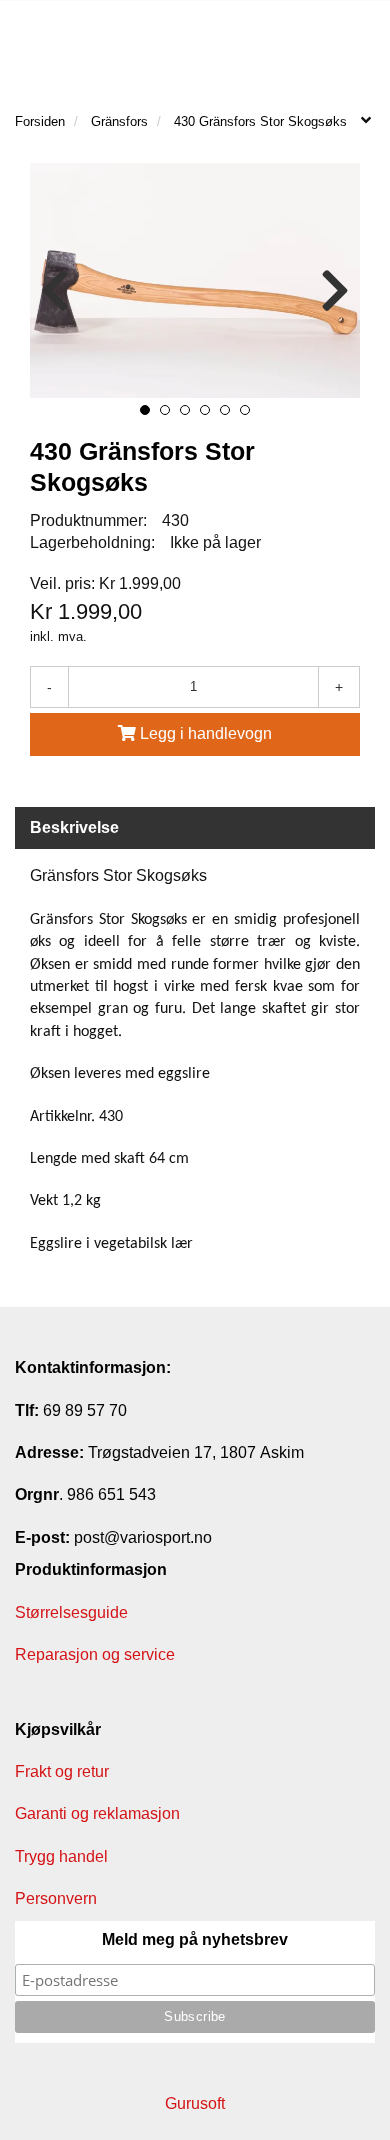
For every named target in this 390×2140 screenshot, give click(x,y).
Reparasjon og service (95, 1654)
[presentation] (55, 291)
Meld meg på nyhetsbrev (195, 1939)
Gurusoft (195, 2103)
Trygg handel (61, 1856)
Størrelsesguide (71, 1612)
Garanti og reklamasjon (97, 1813)
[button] (145, 410)
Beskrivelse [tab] (74, 827)
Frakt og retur (62, 1771)
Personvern (56, 1898)
